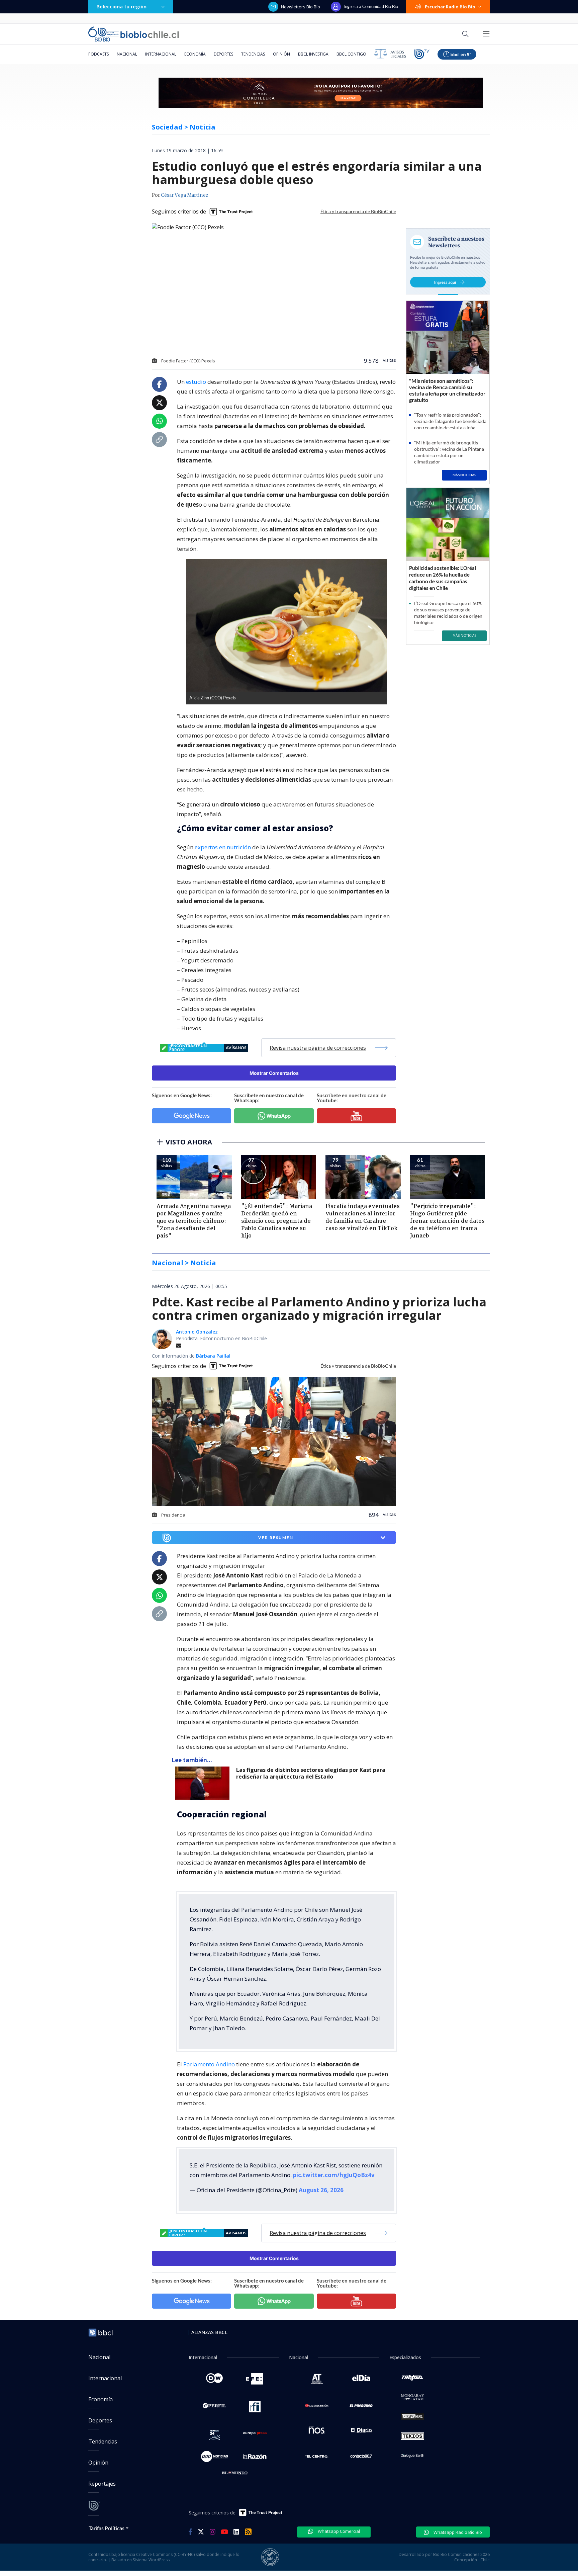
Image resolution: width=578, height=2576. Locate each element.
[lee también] (204, 1783)
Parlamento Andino (209, 2064)
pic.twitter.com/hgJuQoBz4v (334, 2175)
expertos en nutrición (223, 847)
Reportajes (102, 2484)
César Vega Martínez (185, 195)
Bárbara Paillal (213, 1356)
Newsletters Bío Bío (301, 7)
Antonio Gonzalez (197, 1332)
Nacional (127, 54)
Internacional (161, 54)
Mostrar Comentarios (274, 1073)
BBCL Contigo (351, 54)
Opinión (281, 54)
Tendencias (253, 54)
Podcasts (99, 54)
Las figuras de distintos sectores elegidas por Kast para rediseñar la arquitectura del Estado (311, 1773)
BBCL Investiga (313, 54)
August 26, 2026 (321, 2190)
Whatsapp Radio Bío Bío (457, 2532)
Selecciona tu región (122, 7)
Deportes (223, 54)
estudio (196, 382)
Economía (195, 54)
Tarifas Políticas (107, 2528)
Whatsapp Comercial (338, 2531)
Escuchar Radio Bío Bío (450, 7)
